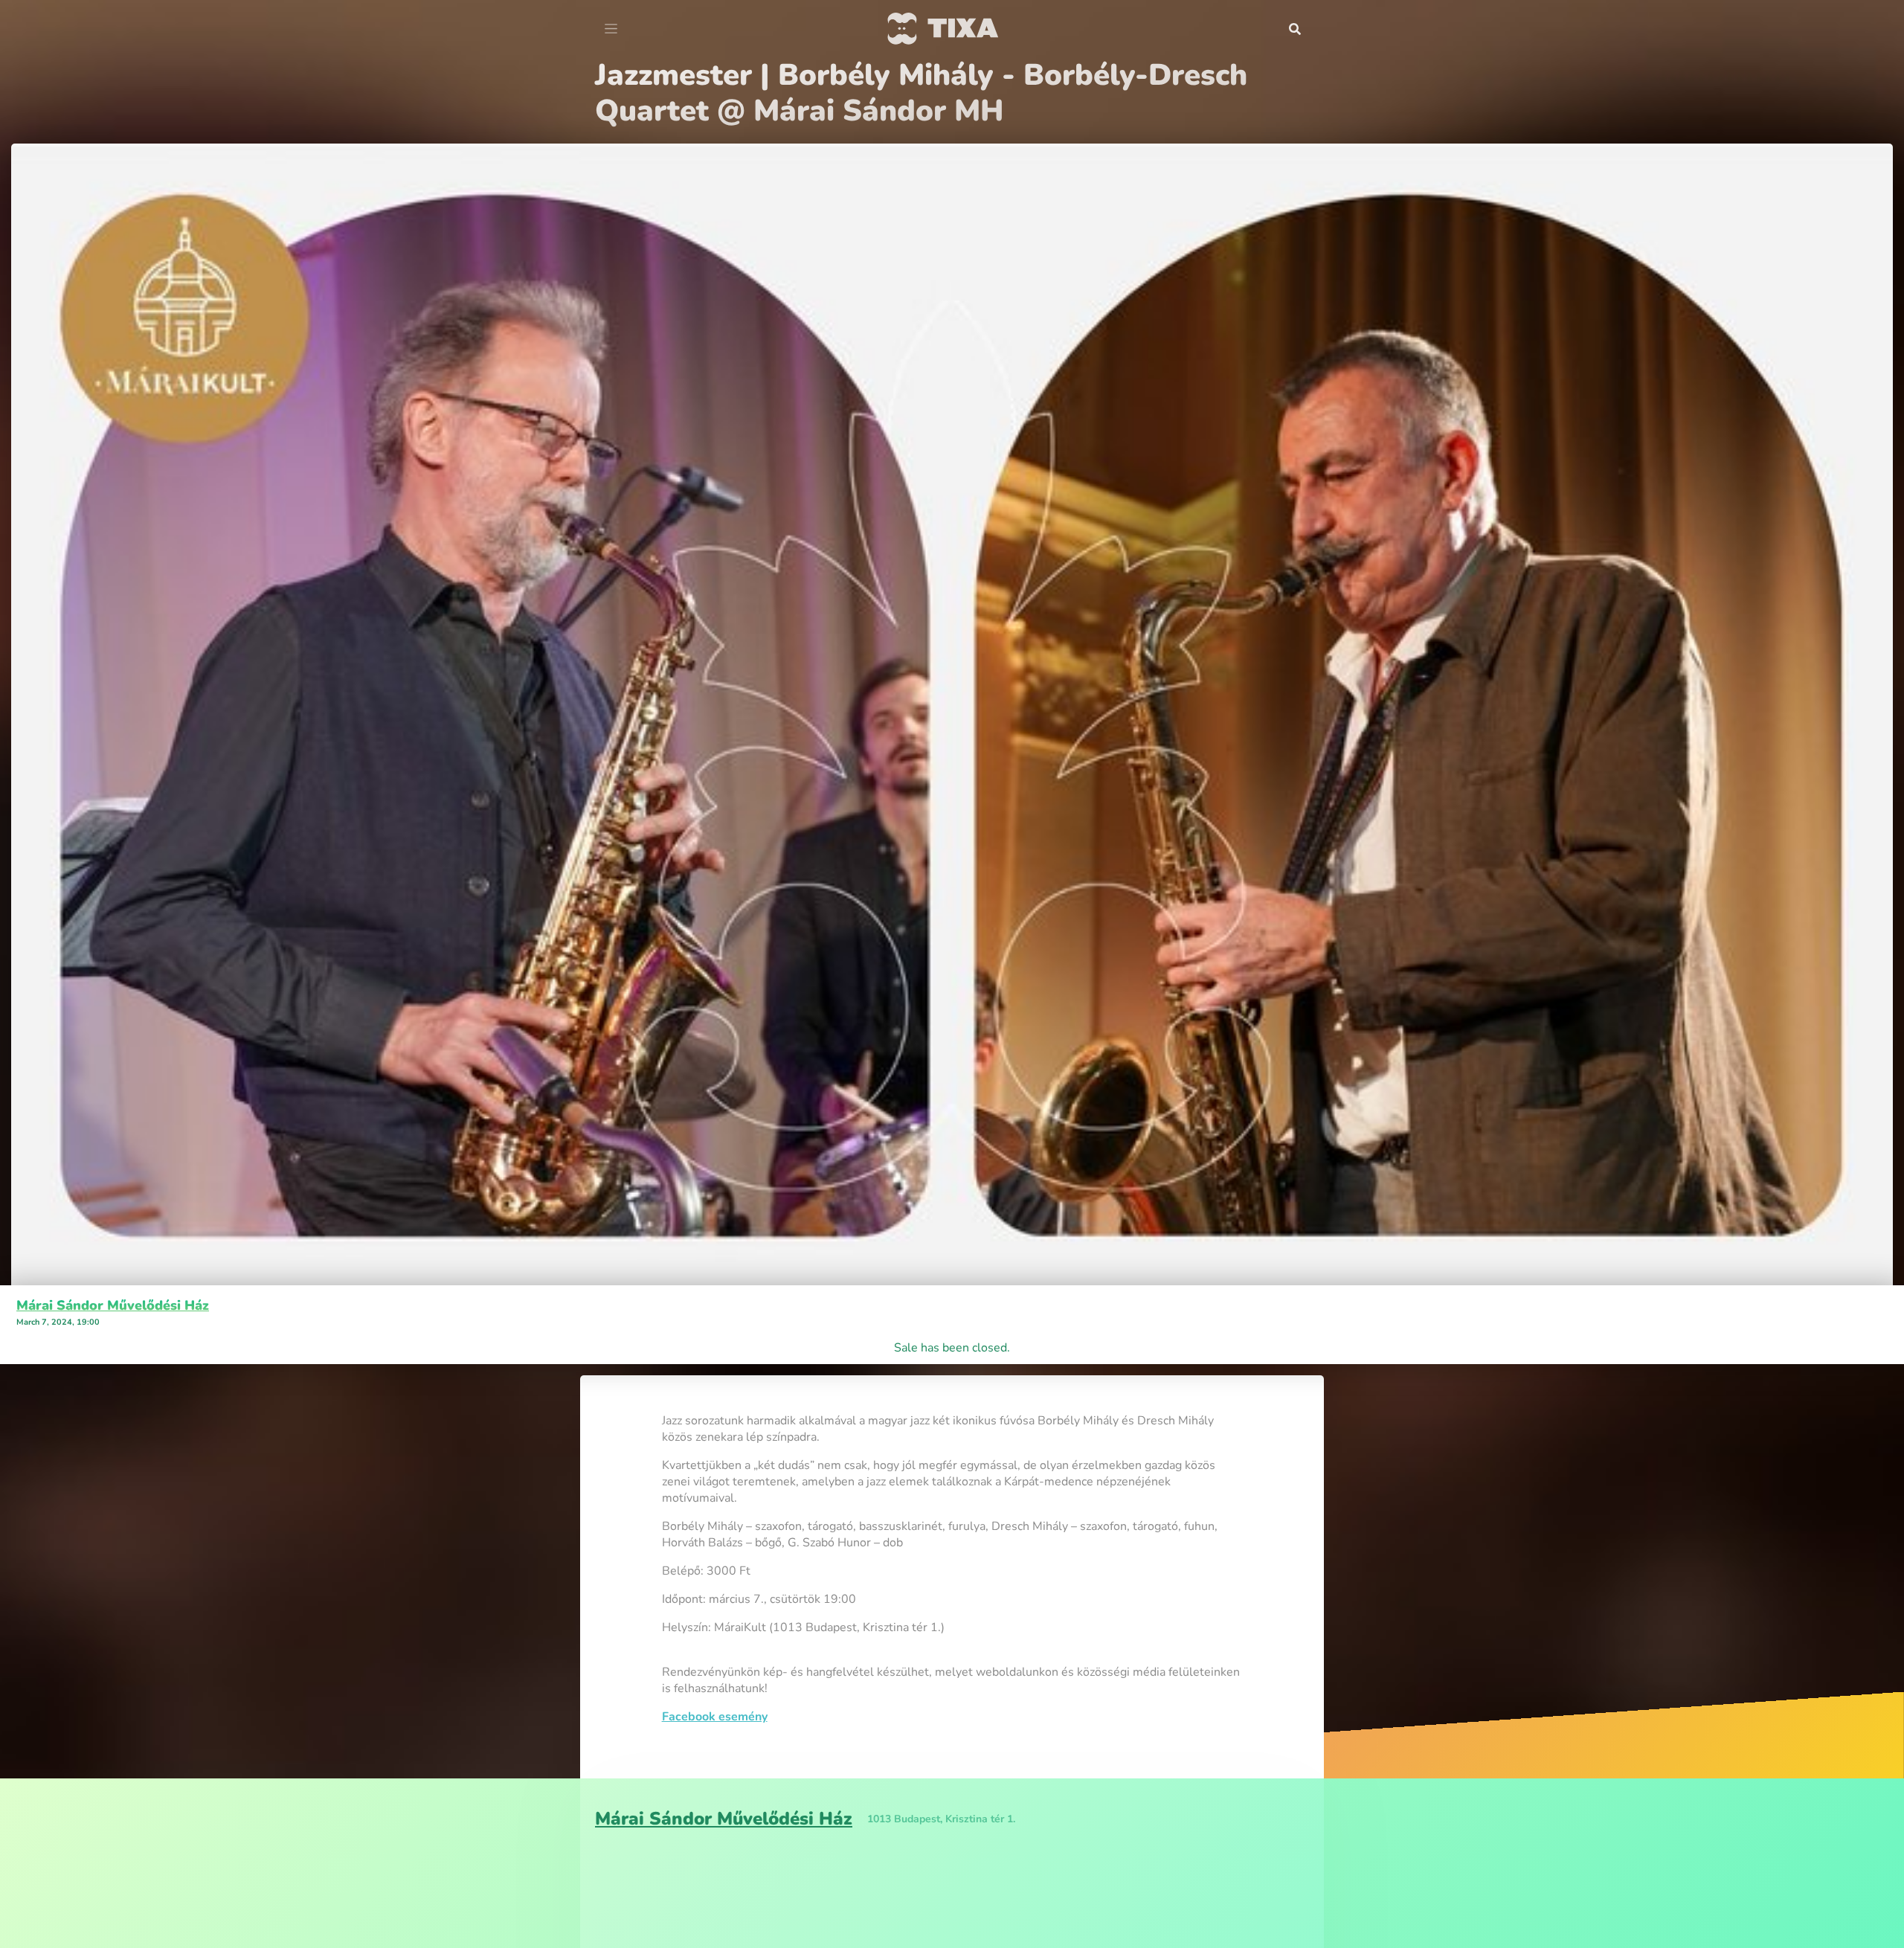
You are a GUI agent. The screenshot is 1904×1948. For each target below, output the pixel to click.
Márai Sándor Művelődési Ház (113, 1270)
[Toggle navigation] (611, 29)
